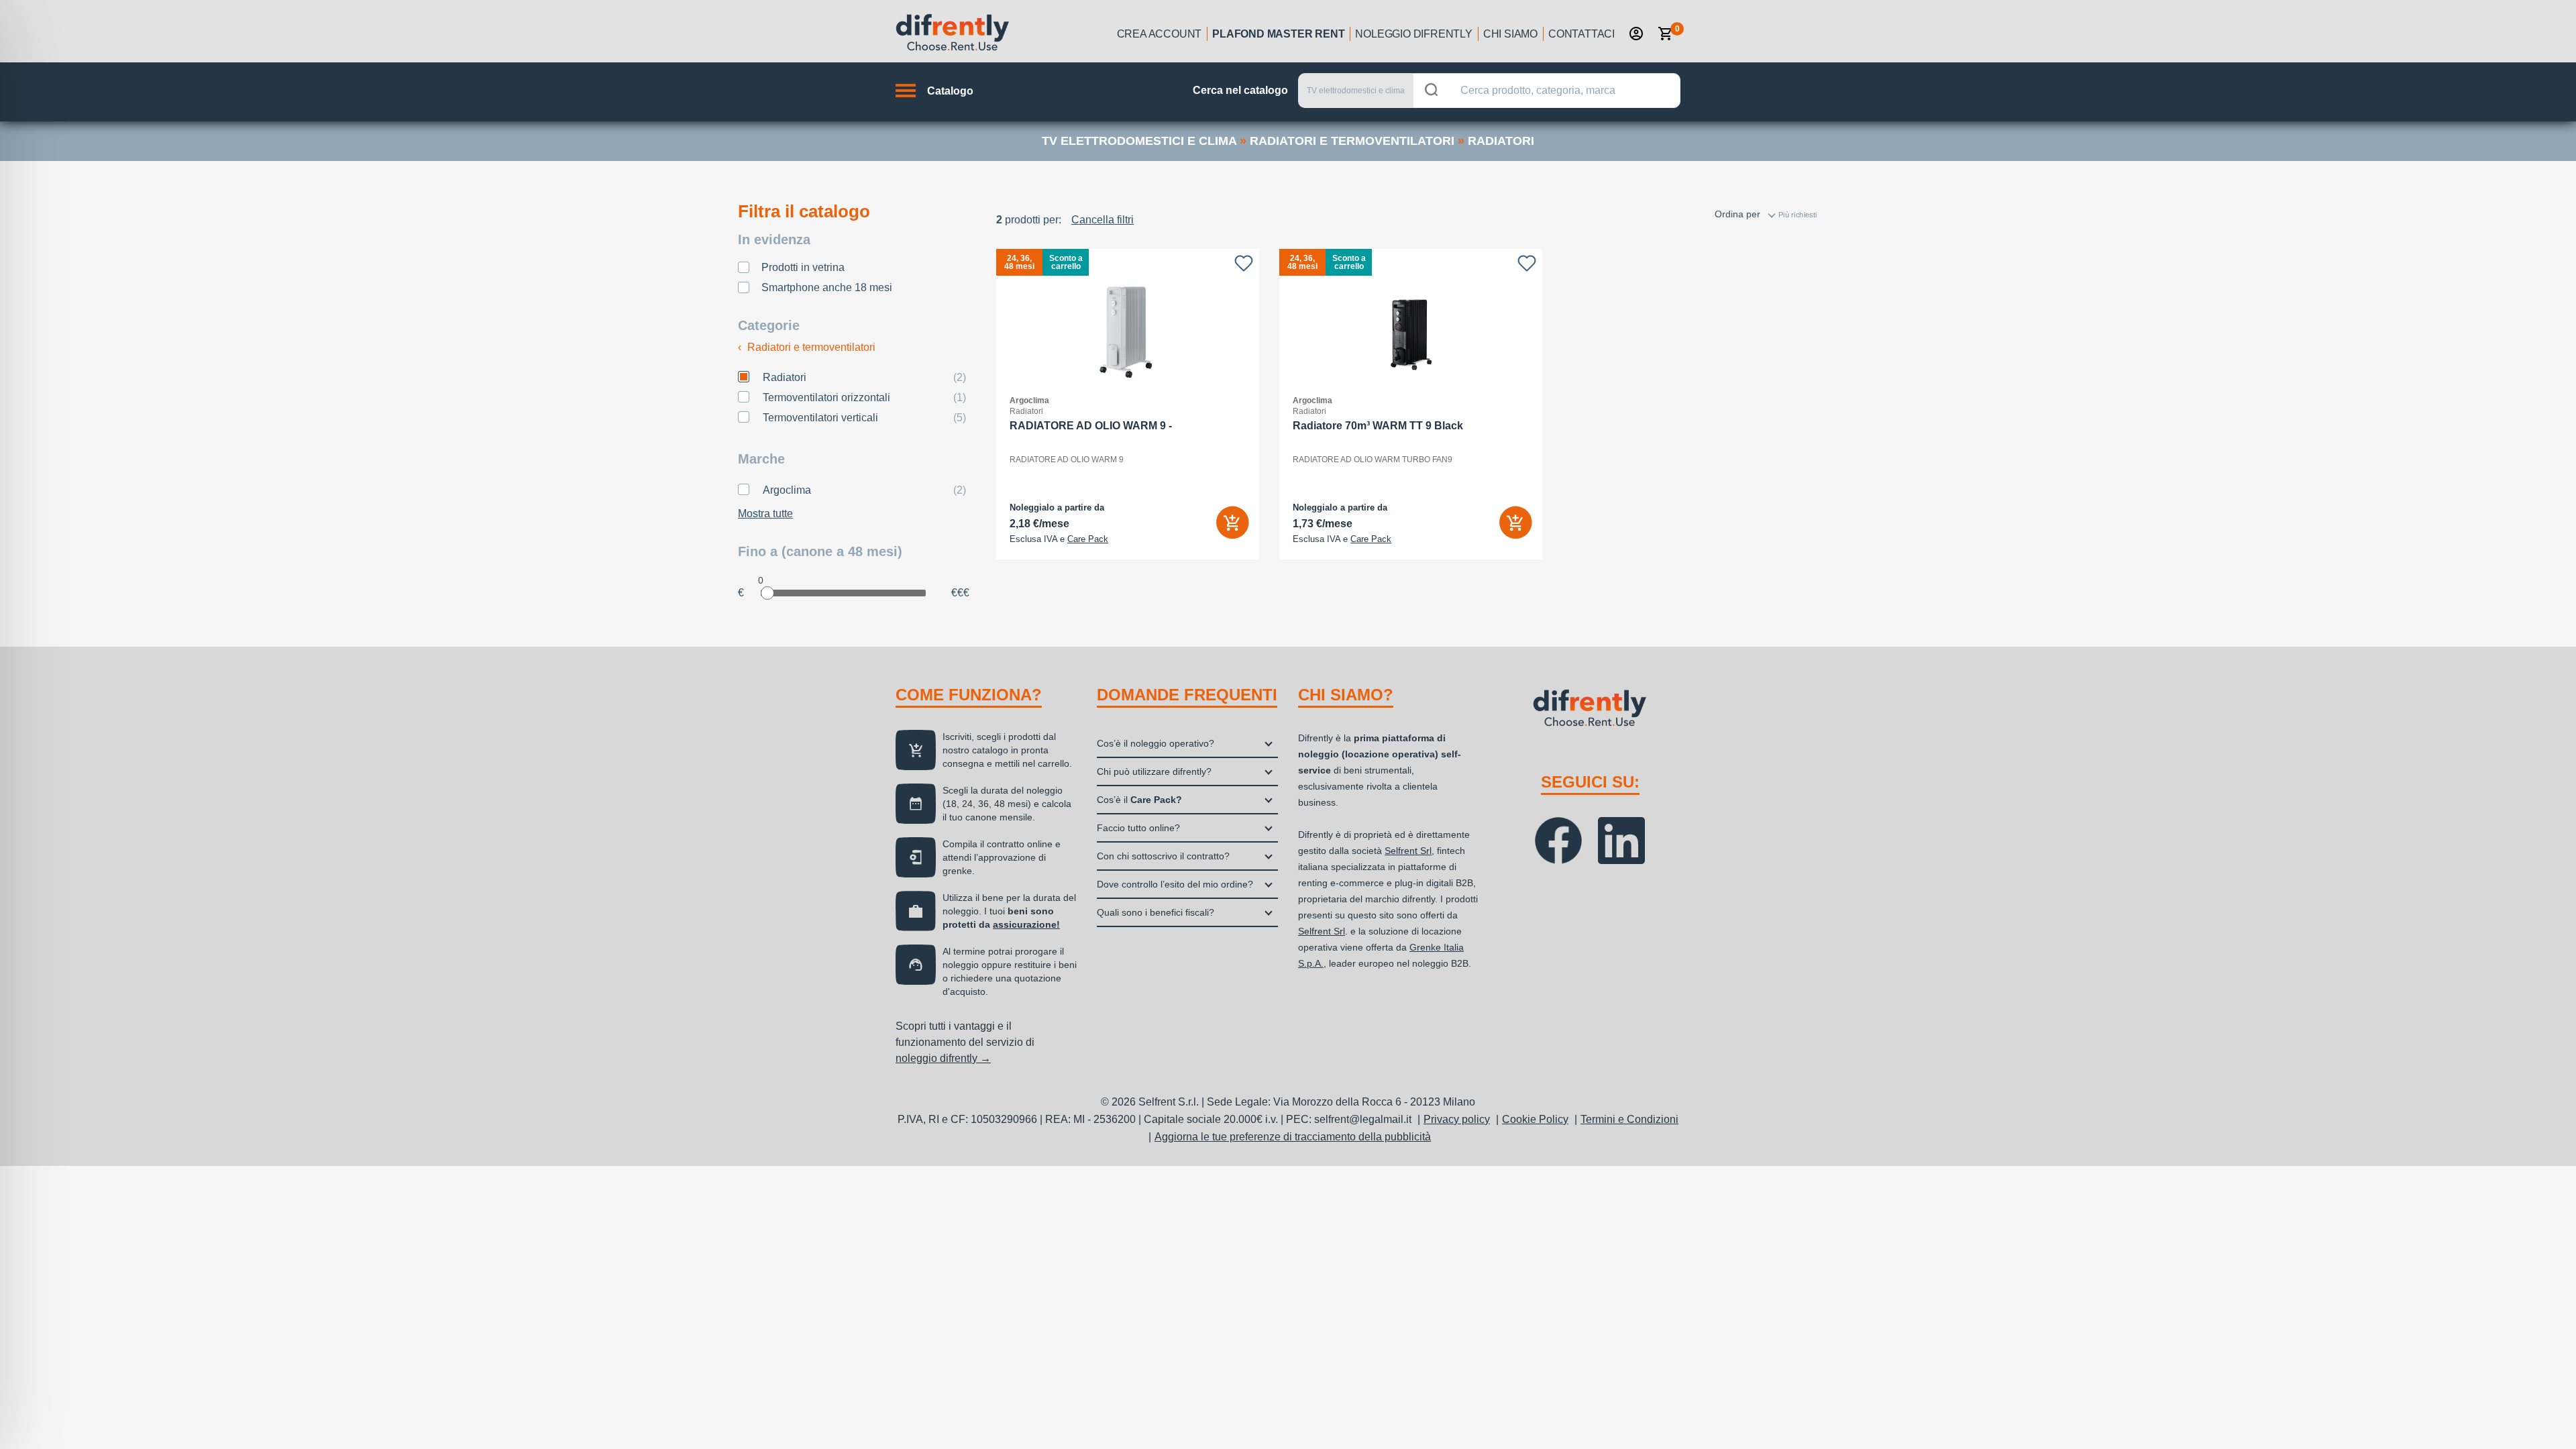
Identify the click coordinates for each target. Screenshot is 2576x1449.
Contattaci (1581, 34)
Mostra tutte (765, 514)
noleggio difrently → (943, 1058)
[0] (1666, 34)
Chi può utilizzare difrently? (1154, 771)
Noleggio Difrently (1413, 34)
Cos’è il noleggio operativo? (1156, 743)
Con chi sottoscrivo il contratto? (1163, 856)
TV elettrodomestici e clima (1139, 141)
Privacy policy (1457, 1119)
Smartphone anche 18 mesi (827, 287)
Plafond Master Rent (1278, 34)
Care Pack (1088, 539)
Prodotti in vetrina (803, 267)
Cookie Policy (1535, 1119)
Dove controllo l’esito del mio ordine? (1175, 884)
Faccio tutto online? (1138, 828)
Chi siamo (1510, 34)
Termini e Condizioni (1629, 1119)
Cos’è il (1139, 800)
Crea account (1160, 34)
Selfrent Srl (1408, 851)
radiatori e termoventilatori (1352, 141)
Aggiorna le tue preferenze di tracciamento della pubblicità (1293, 1137)
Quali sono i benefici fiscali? (1156, 912)
